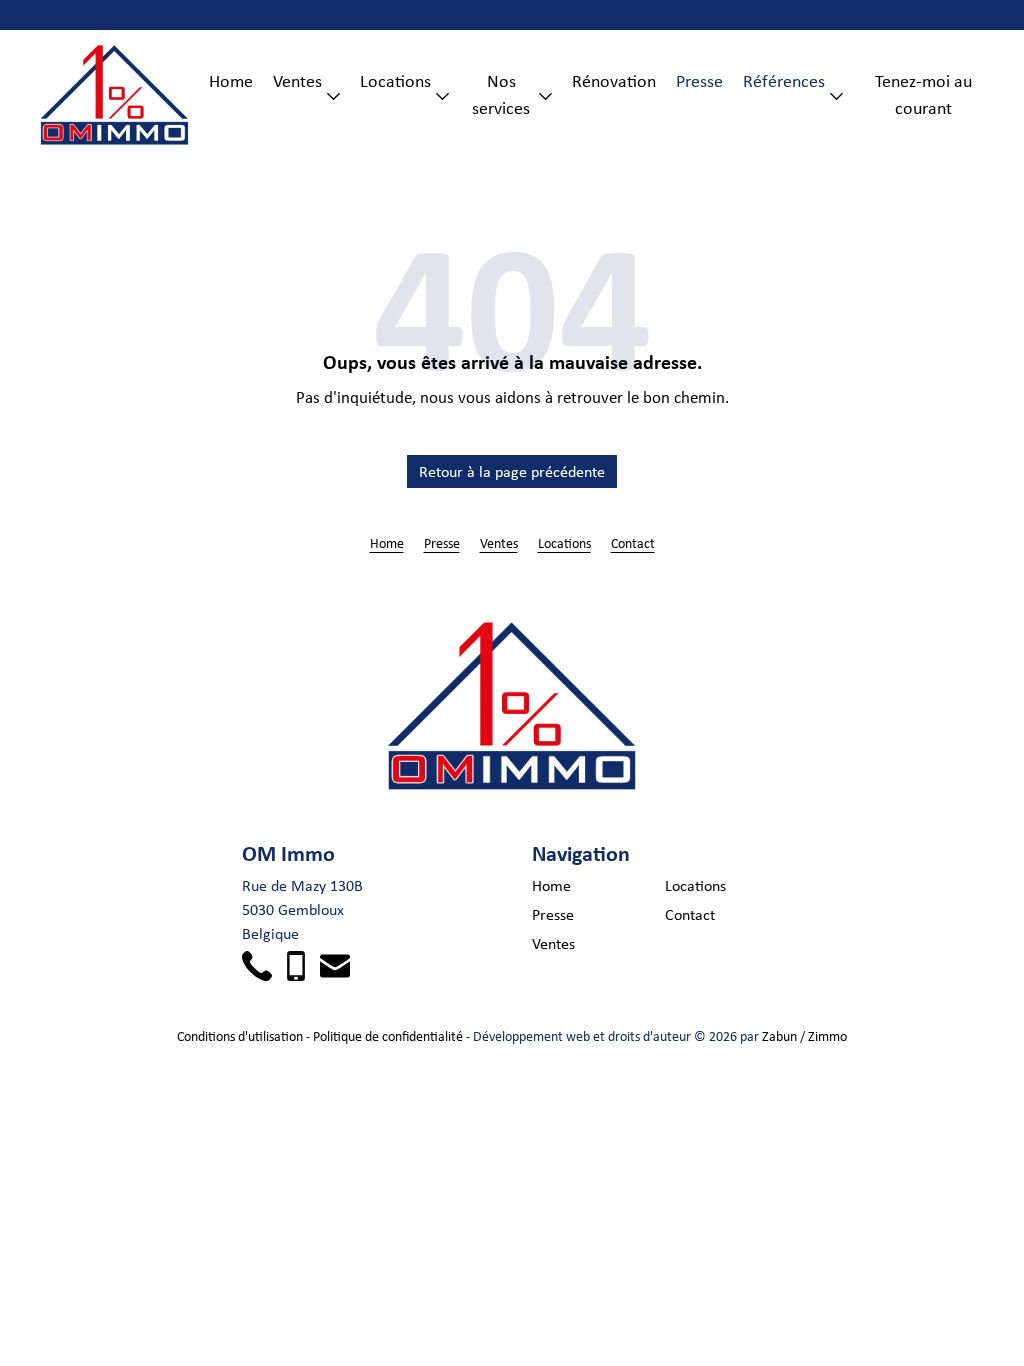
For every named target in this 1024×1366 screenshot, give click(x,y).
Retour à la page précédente (512, 471)
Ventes (297, 81)
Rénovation (614, 81)
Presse (699, 81)
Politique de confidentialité (388, 1036)
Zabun (779, 1036)
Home (231, 81)
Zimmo (827, 1036)
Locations (395, 81)
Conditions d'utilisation (240, 1036)
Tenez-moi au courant (923, 94)
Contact (633, 542)
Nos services (501, 94)
